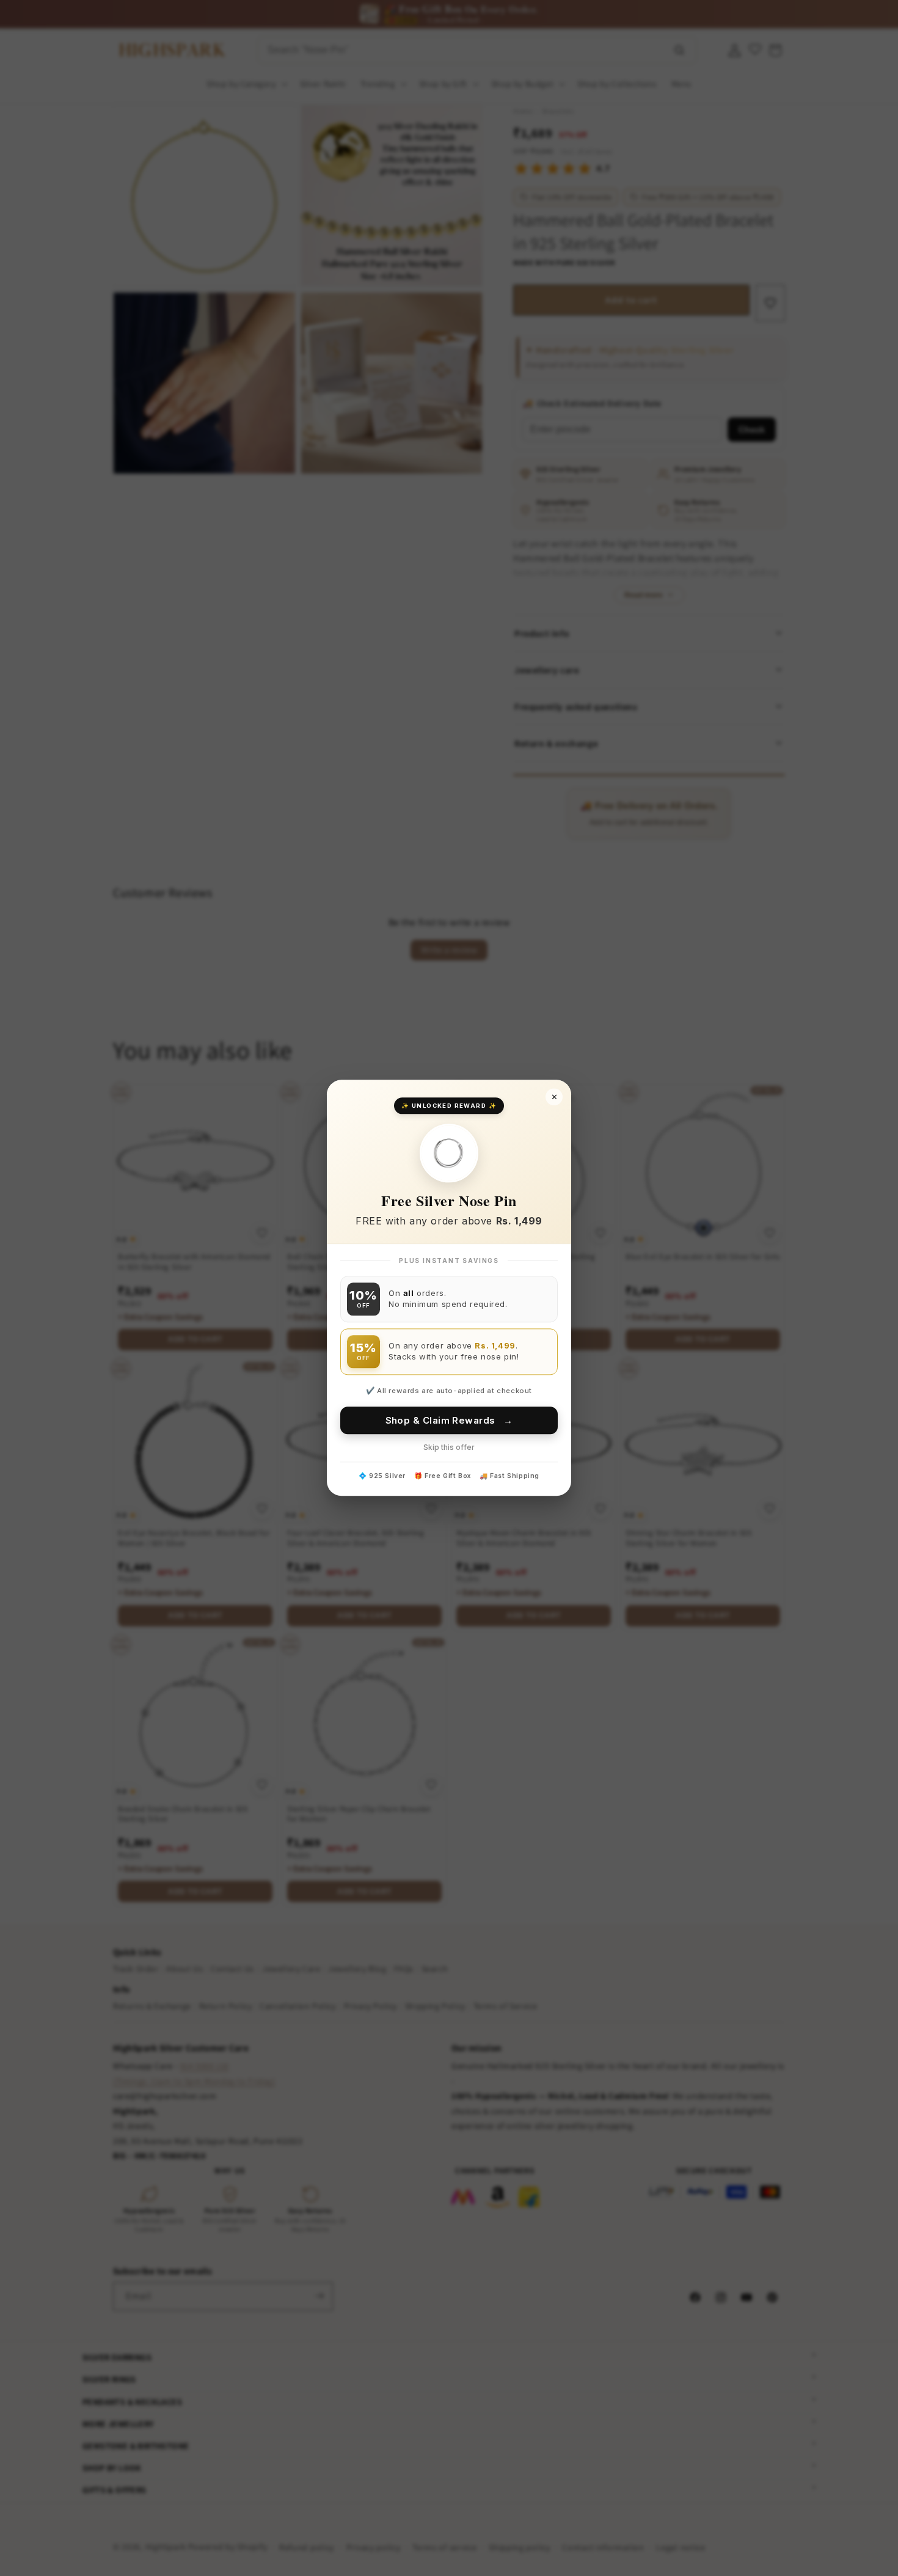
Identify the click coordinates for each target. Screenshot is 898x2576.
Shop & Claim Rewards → (449, 1421)
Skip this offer (449, 1448)
